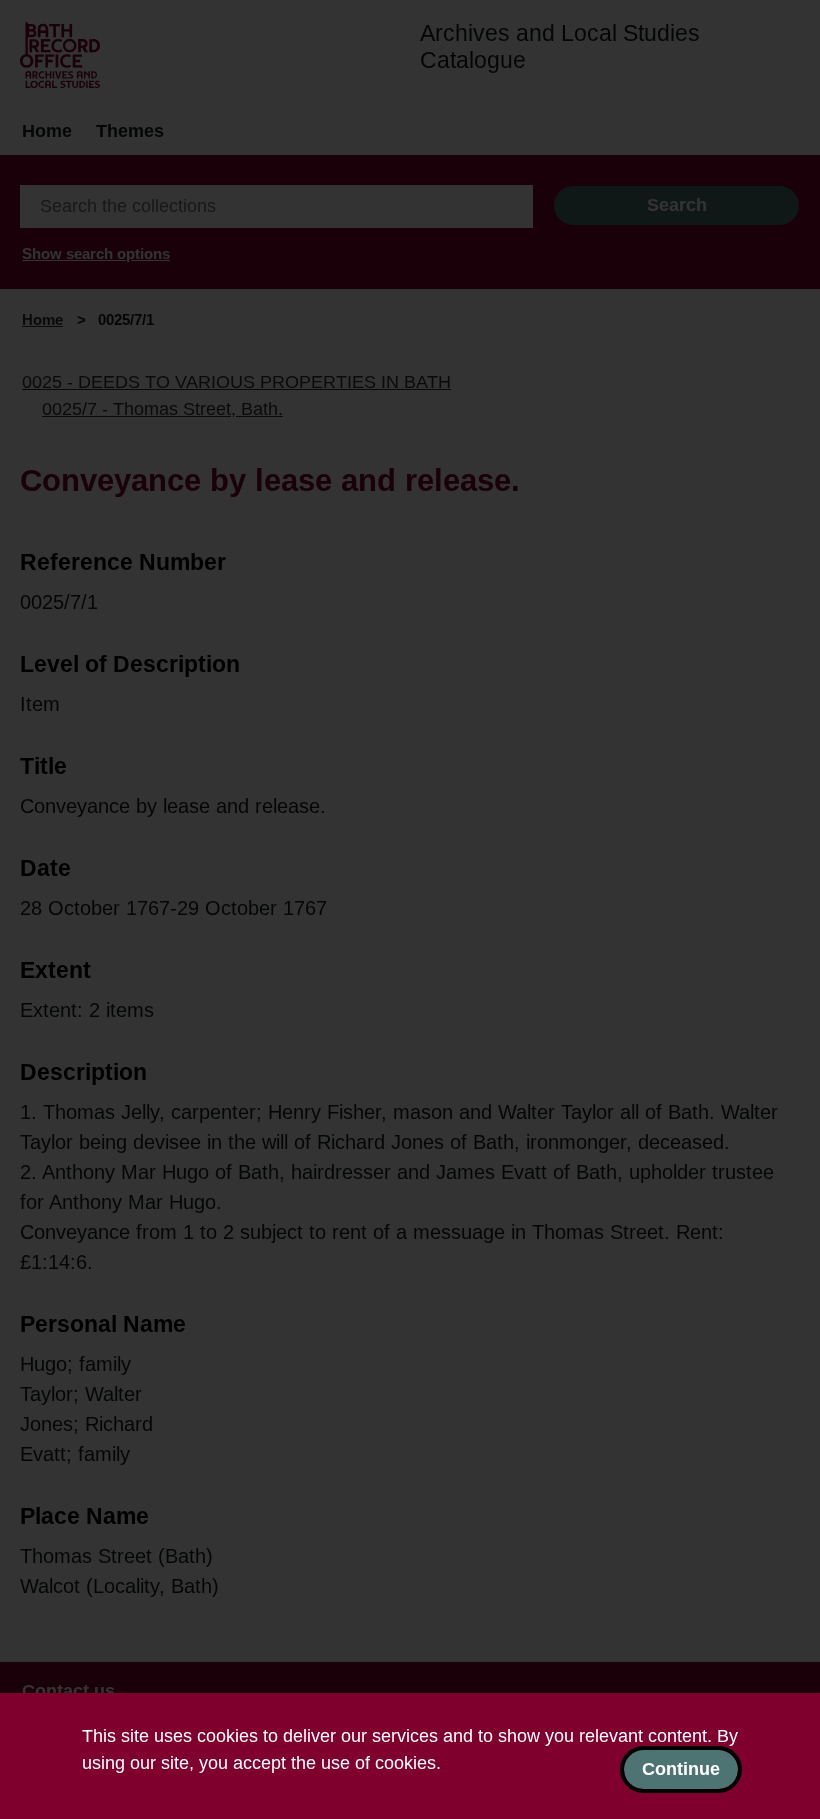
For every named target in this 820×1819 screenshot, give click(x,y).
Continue (681, 1769)
